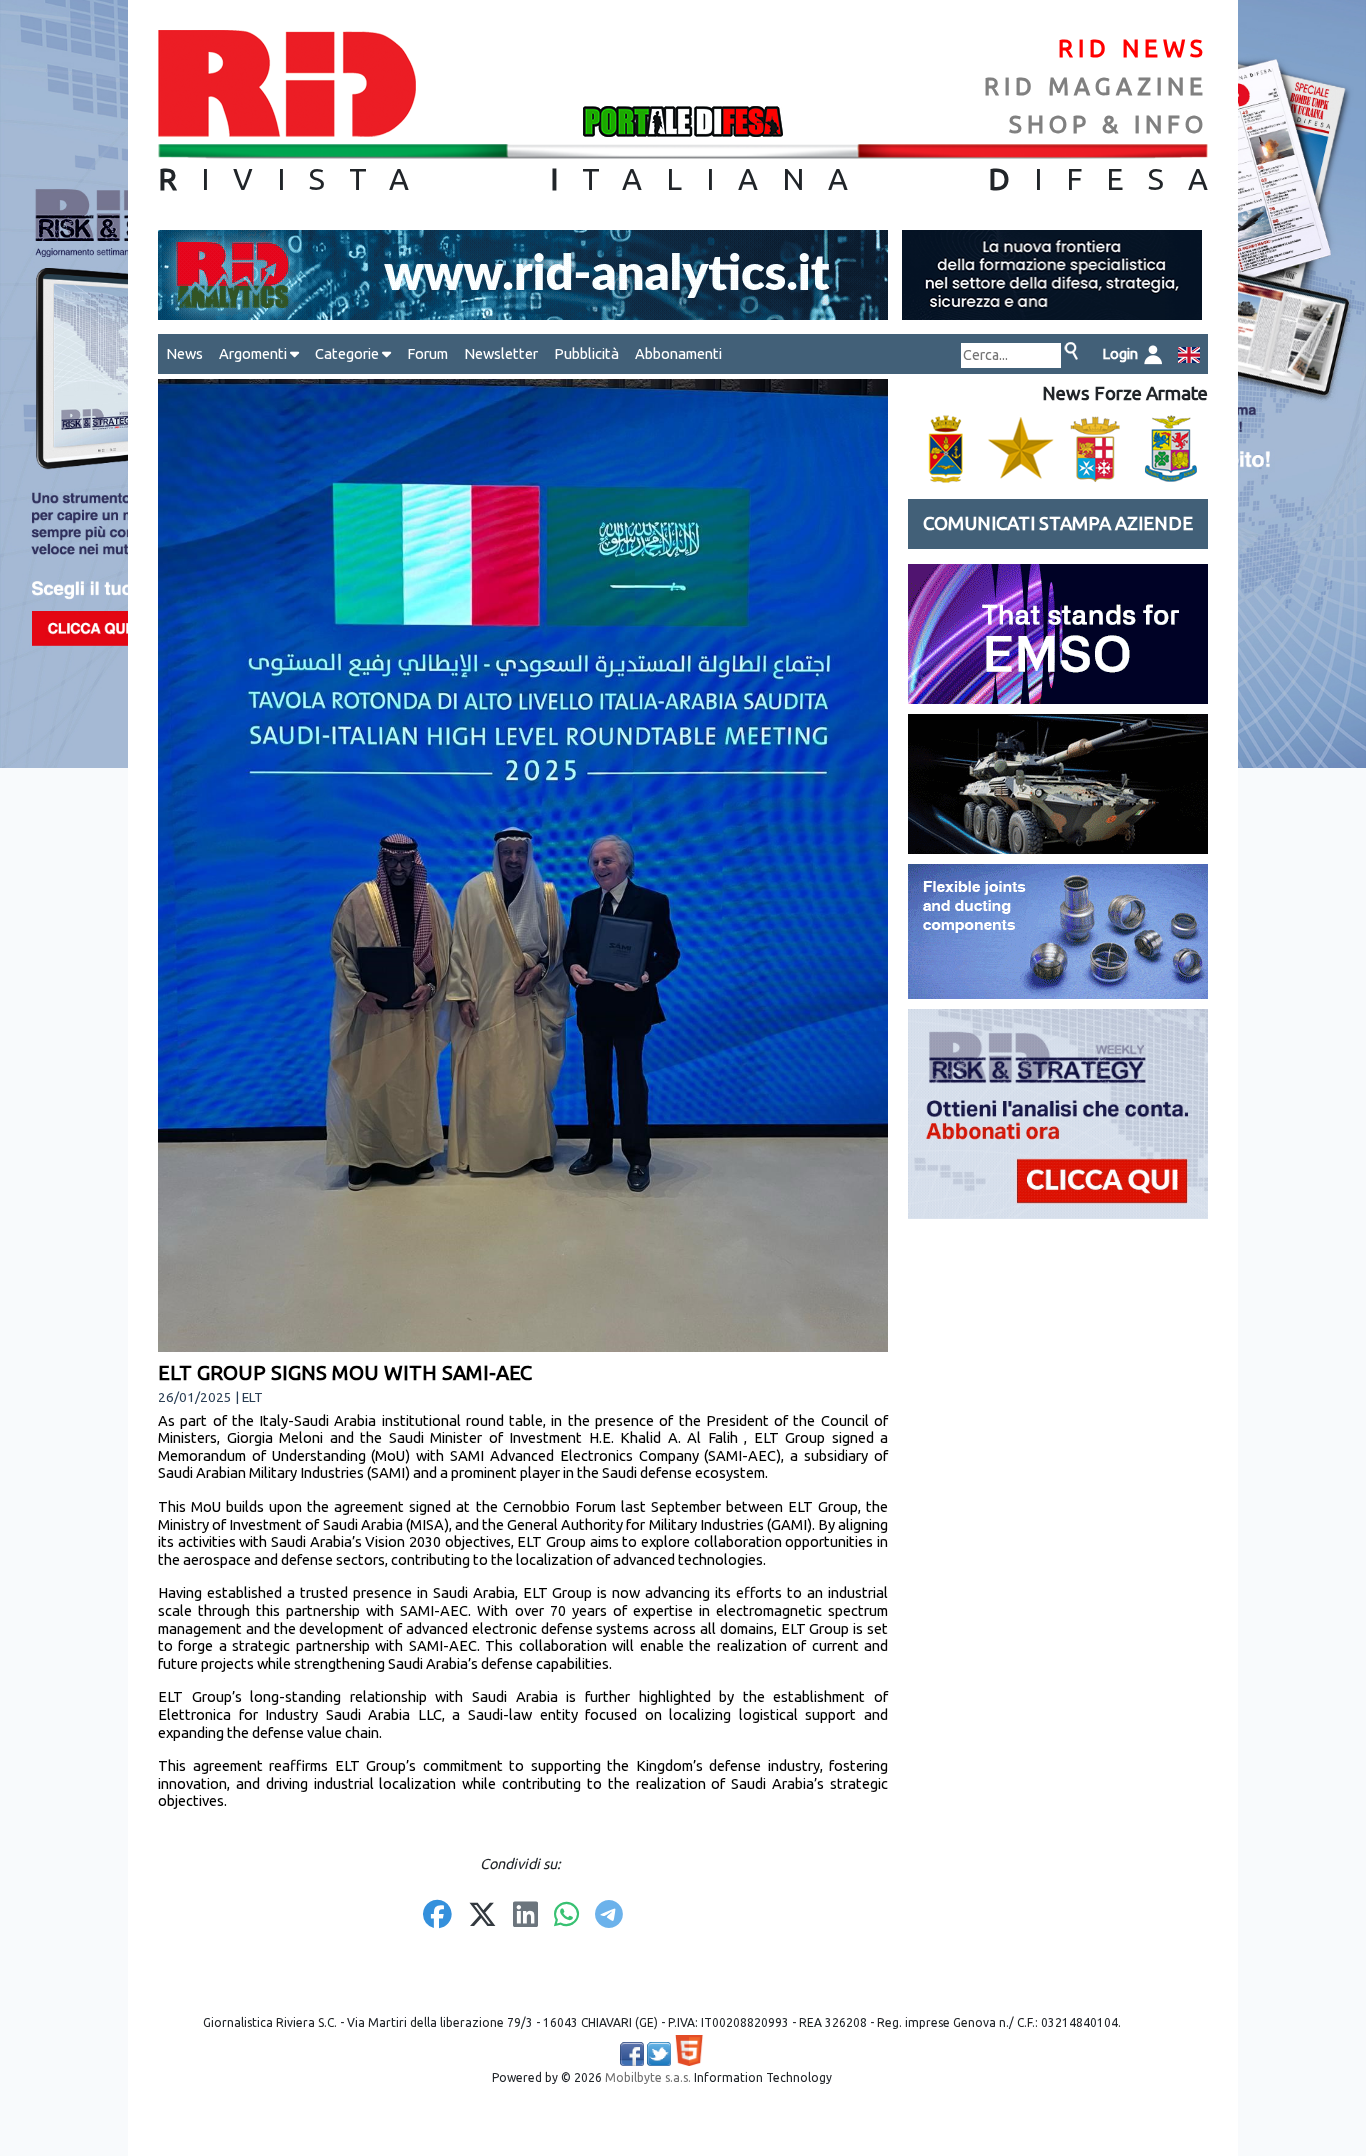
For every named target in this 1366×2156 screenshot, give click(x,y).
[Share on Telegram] (609, 1916)
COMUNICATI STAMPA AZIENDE (1058, 523)
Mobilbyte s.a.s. (648, 2077)
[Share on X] (482, 1916)
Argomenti (254, 353)
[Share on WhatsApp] (566, 1916)
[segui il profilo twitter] (659, 2054)
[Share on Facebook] (437, 1916)
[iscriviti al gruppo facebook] (632, 2054)
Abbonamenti (678, 353)
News (184, 353)
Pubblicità (586, 353)
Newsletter (501, 353)
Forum (427, 353)
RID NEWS (1133, 48)
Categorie (348, 353)
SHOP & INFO (1108, 124)
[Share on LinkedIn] (525, 1916)
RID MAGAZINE (1096, 86)
